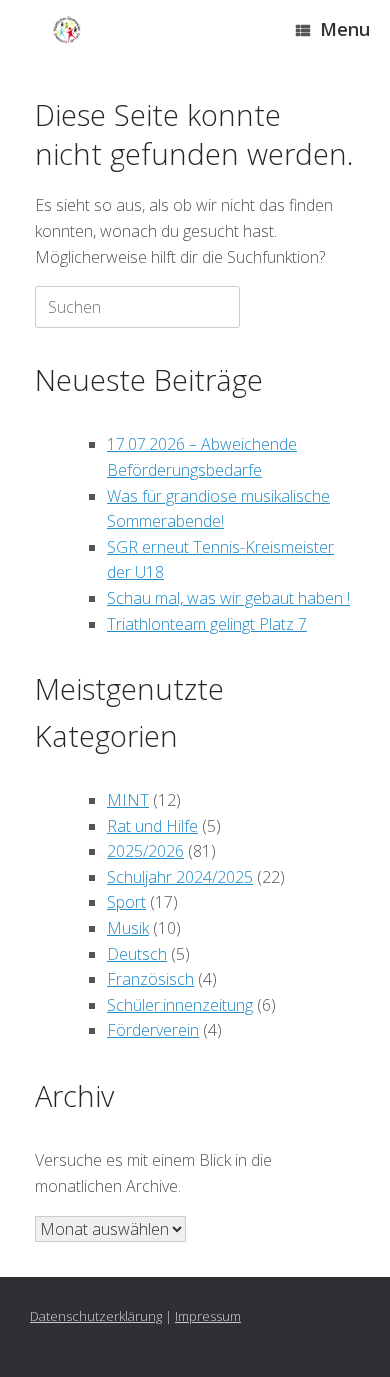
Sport (126, 902)
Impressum (208, 1316)
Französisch (150, 979)
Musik (128, 928)
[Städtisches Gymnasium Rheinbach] (67, 30)
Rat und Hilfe (152, 826)
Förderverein (153, 1030)
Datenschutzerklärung (96, 1316)
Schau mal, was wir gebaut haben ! (228, 598)
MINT (128, 800)
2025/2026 (145, 851)
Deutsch (137, 954)
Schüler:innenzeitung (180, 1005)
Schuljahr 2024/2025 (180, 877)
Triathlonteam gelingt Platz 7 (207, 624)
